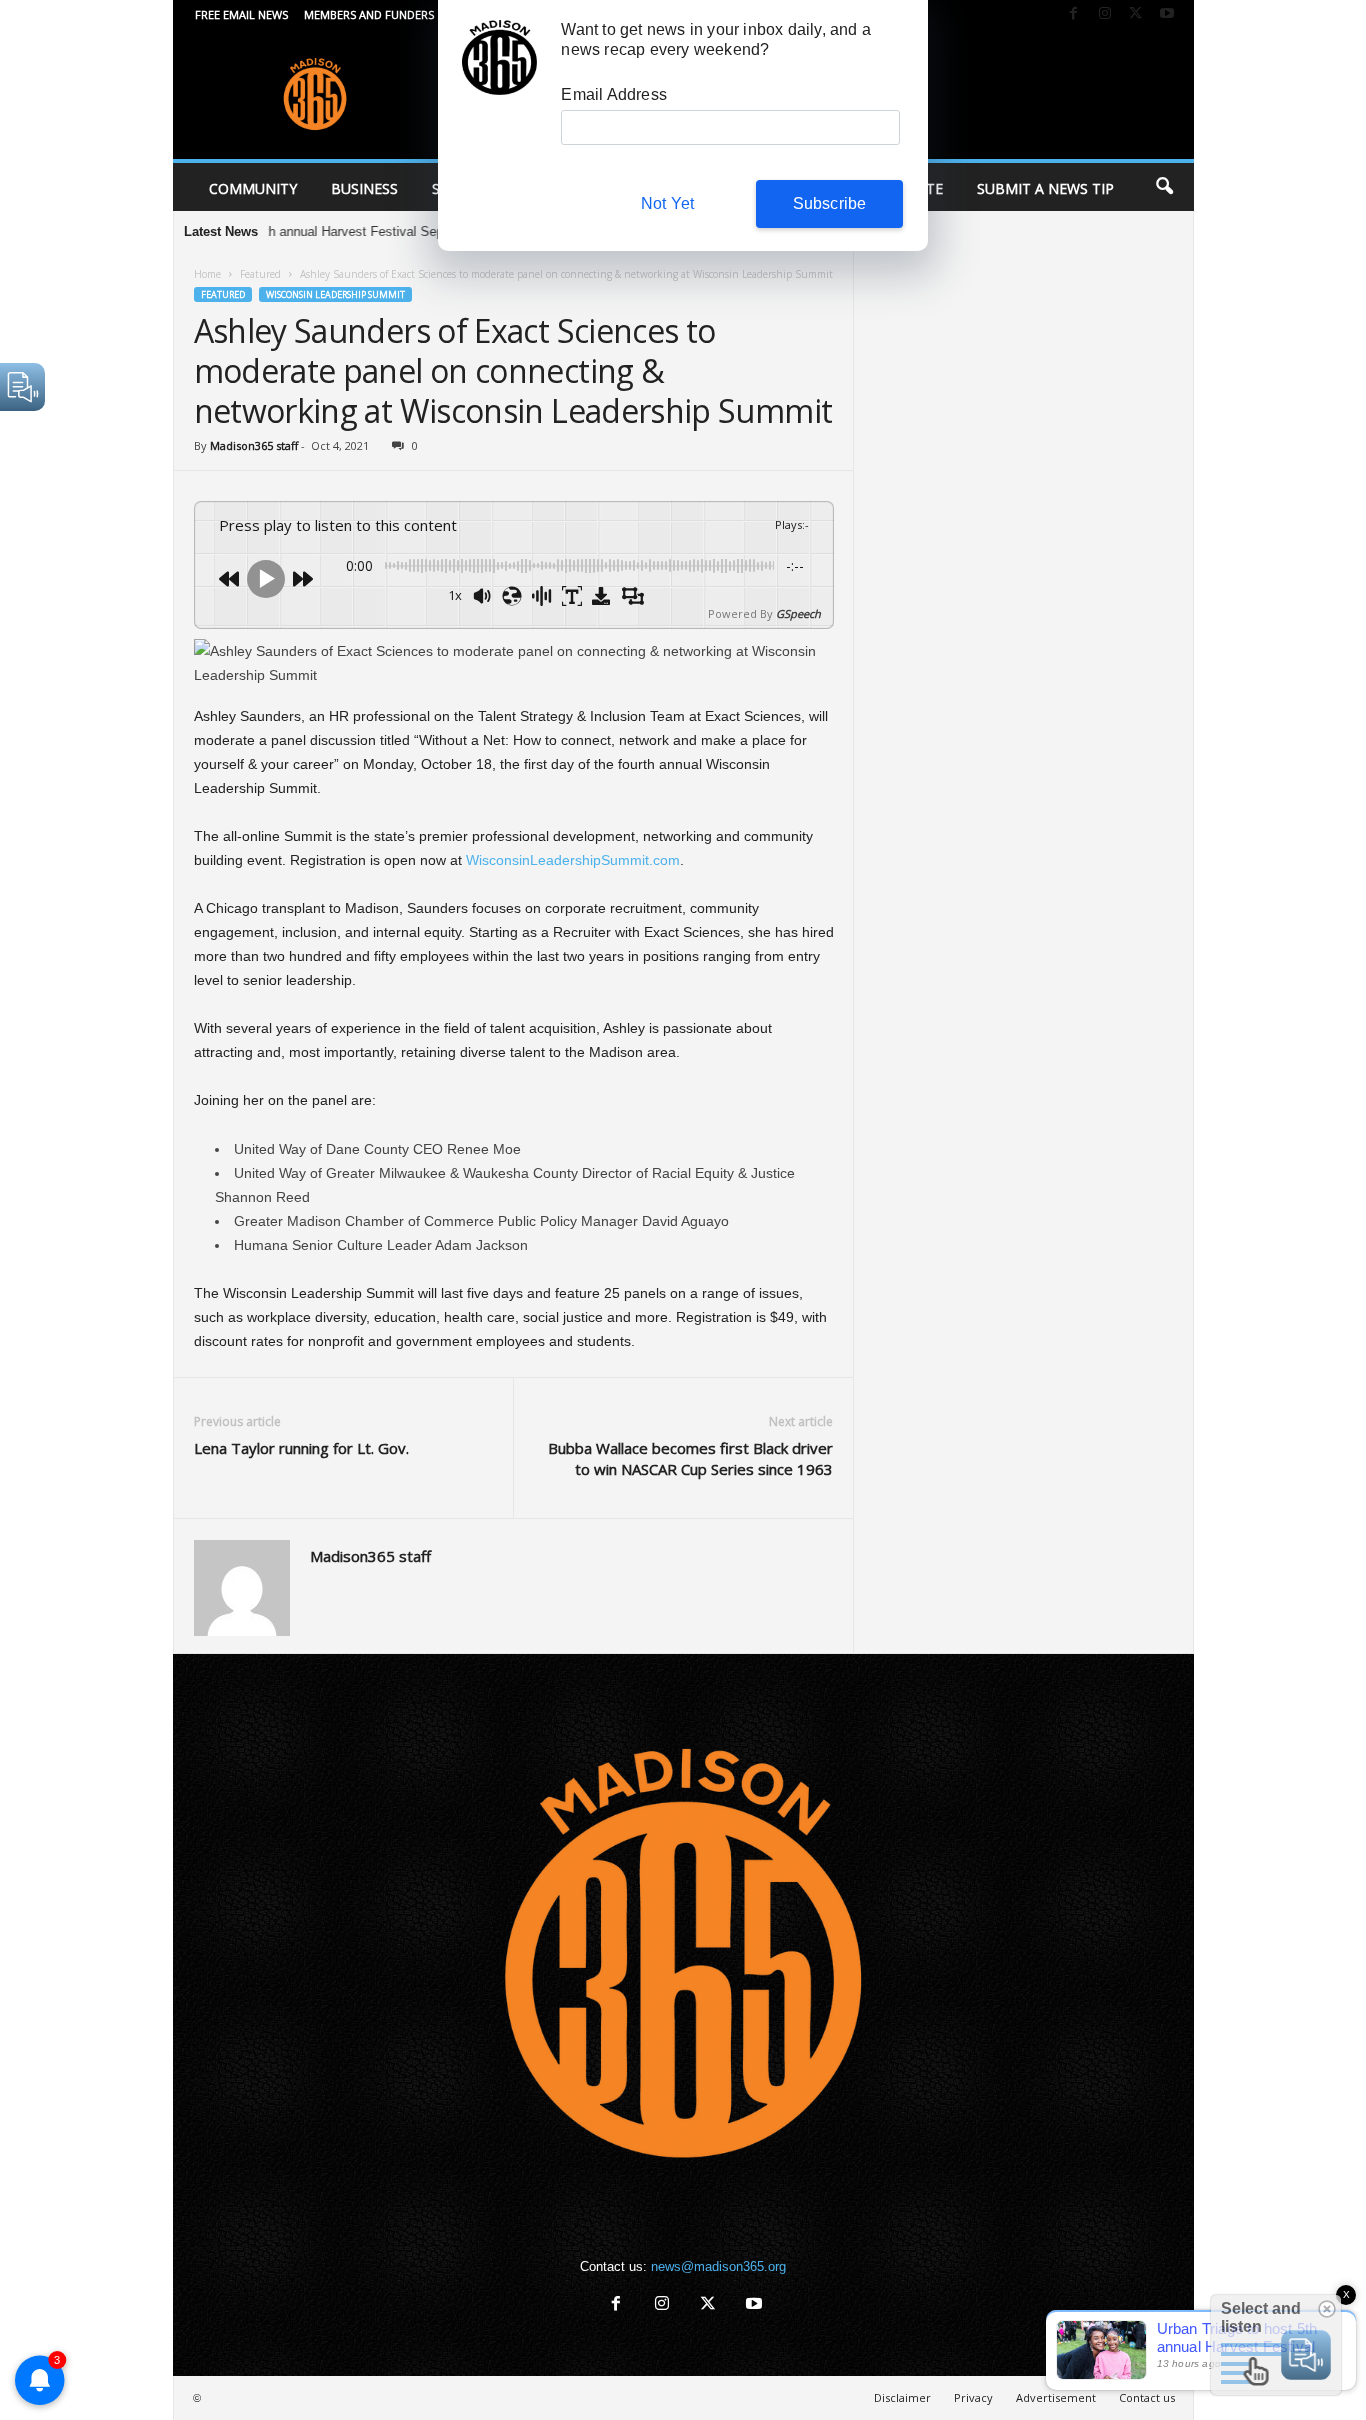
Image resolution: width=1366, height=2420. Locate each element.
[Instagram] (1105, 14)
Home (207, 274)
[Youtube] (1167, 14)
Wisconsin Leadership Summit (335, 294)
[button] (1164, 187)
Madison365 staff (254, 445)
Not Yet (667, 203)
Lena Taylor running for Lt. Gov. (301, 1448)
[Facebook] (1074, 14)
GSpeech (798, 613)
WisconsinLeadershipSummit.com (573, 860)
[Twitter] (1136, 14)
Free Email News (241, 14)
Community (253, 188)
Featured (260, 274)
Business (364, 188)
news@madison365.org (718, 2266)
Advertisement (1056, 2397)
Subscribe (830, 203)
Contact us (1147, 2397)
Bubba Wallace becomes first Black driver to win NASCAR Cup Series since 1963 (690, 1458)
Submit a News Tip (1045, 188)
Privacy (973, 2397)
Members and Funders (369, 14)
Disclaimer (902, 2397)
